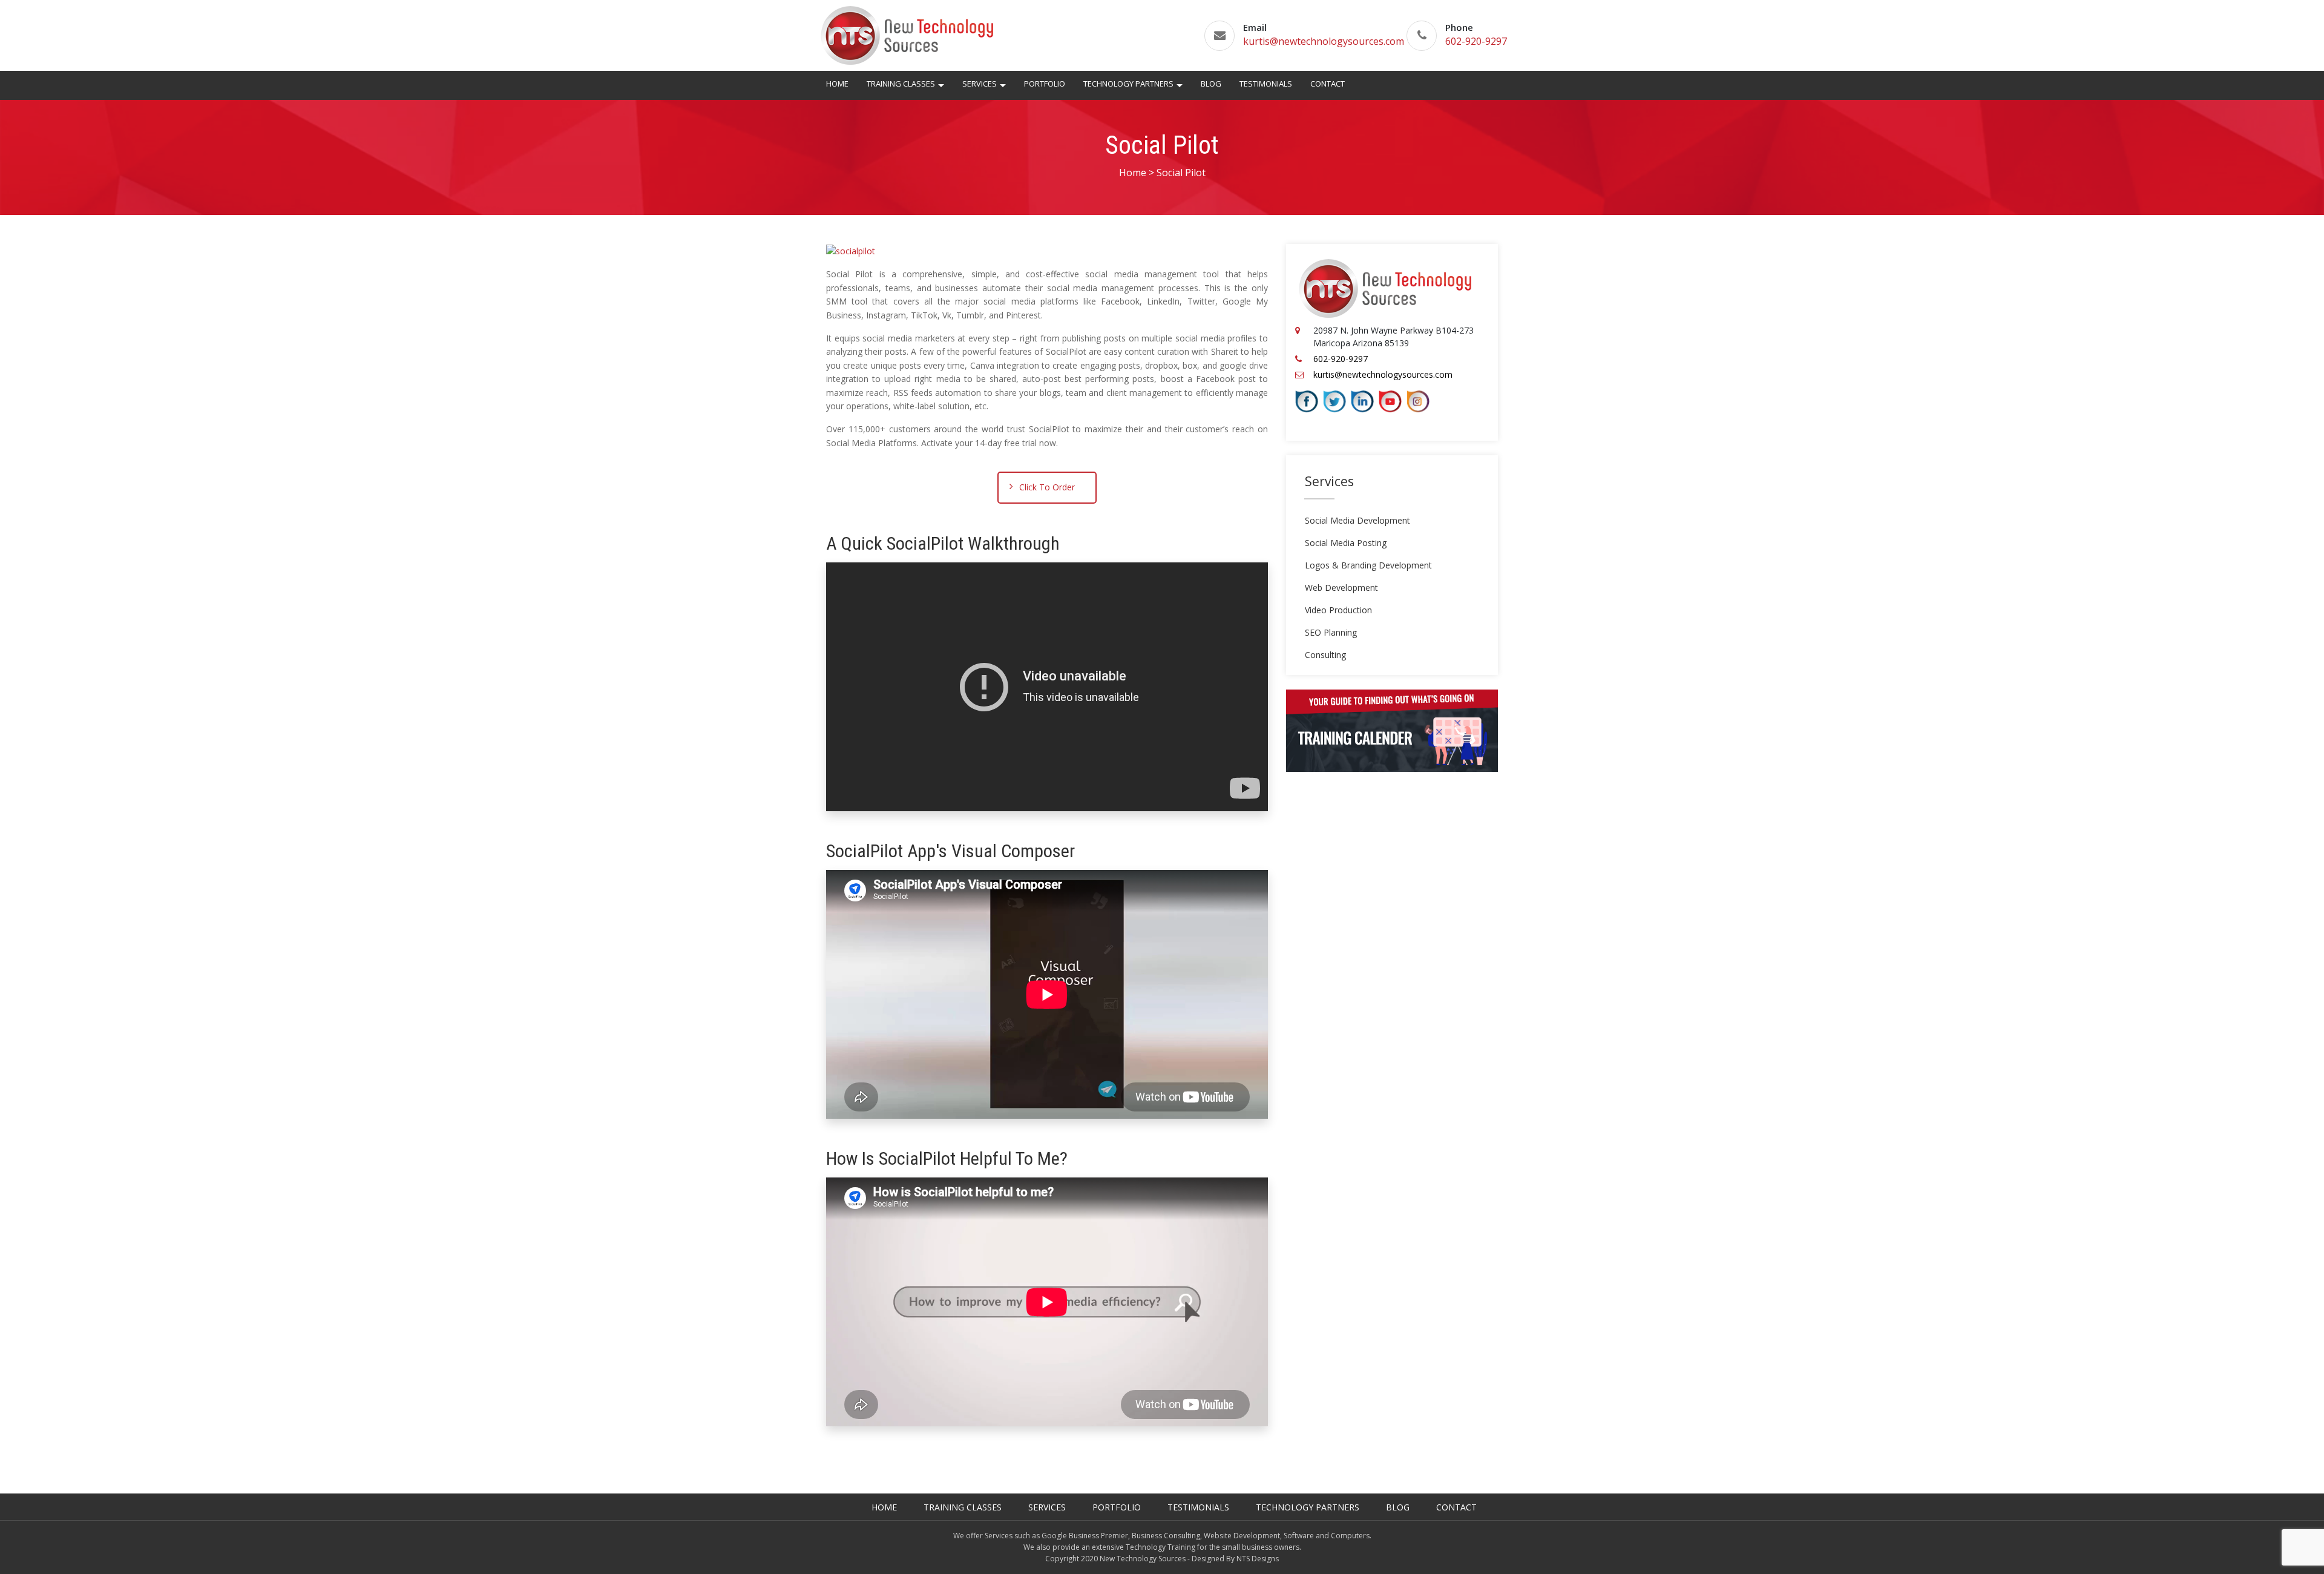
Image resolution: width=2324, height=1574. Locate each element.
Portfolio (1045, 84)
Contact (1328, 84)
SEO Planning (1331, 632)
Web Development (1341, 588)
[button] (941, 87)
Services (980, 84)
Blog (1211, 84)
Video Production (1338, 610)
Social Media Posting (1346, 543)
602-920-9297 (1476, 41)
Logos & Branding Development (1368, 565)
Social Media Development (1357, 520)
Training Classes (901, 84)
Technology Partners (1128, 84)
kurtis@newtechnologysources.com (1324, 41)
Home (837, 84)
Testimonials (1266, 84)
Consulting (1325, 655)
